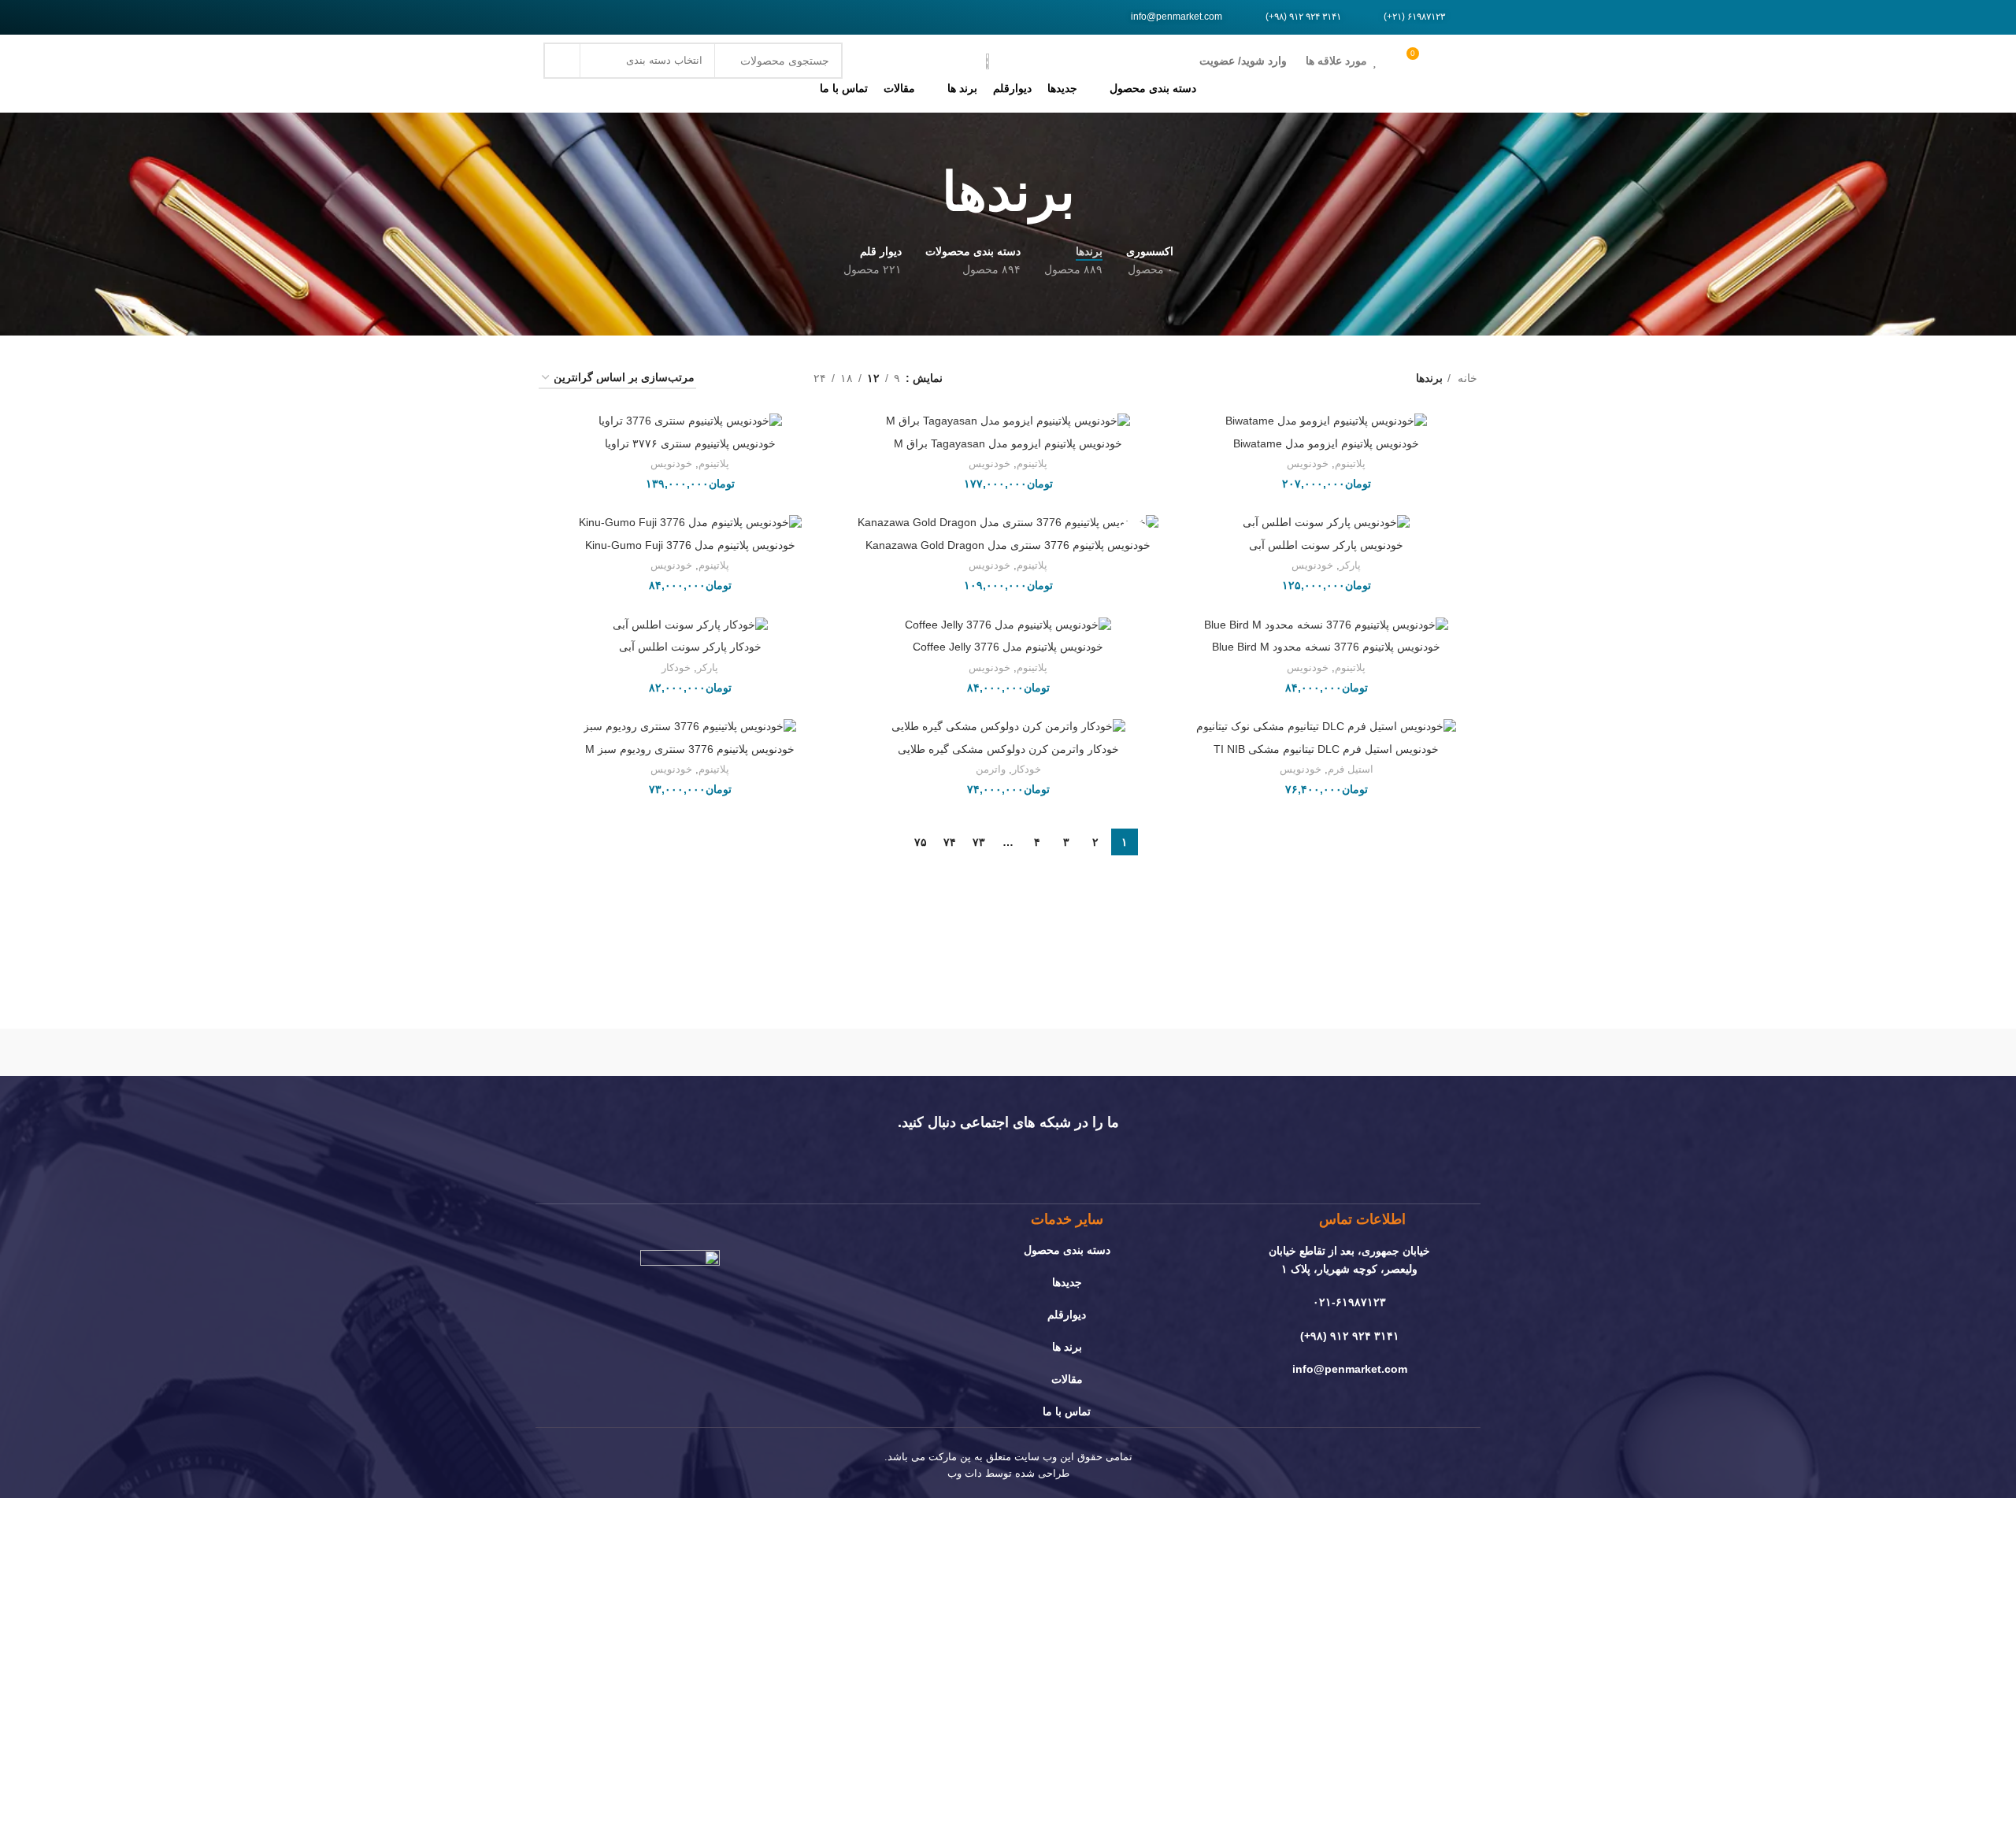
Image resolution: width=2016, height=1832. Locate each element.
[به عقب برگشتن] (1095, 192)
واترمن (991, 769)
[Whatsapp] (595, 17)
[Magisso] (1276, 1052)
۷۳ (979, 842)
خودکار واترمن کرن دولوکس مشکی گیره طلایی (1008, 749)
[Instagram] (553, 17)
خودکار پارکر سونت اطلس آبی (690, 647)
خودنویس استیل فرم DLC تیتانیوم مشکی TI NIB (1326, 749)
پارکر (1350, 565)
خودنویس (1308, 464)
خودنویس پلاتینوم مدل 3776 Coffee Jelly (1008, 647)
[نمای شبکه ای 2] (777, 378)
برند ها (1067, 1347)
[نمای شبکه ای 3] (752, 378)
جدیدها (1067, 1282)
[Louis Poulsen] (1142, 1052)
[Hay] (739, 1052)
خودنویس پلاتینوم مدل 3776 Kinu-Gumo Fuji (690, 545)
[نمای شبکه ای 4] (727, 378)
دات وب (965, 1473)
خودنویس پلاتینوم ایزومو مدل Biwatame (1326, 443)
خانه (1466, 378)
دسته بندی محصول (1067, 1250)
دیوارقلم (1067, 1315)
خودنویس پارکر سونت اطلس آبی (1326, 545)
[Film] (574, 17)
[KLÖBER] (1008, 1052)
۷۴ (950, 842)
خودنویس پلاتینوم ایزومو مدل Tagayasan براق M (1008, 443)
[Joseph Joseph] (874, 1052)
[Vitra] (1410, 1052)
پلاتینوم (1350, 464)
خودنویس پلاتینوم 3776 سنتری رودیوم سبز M (690, 749)
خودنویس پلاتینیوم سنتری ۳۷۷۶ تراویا (690, 443)
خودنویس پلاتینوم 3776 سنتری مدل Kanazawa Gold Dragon (1008, 545)
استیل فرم (1351, 769)
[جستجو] (561, 61)
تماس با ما (1067, 1411)
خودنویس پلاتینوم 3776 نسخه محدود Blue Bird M (1326, 647)
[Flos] (606, 1052)
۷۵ (921, 842)
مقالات (1067, 1379)
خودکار (676, 668)
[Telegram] (617, 17)
